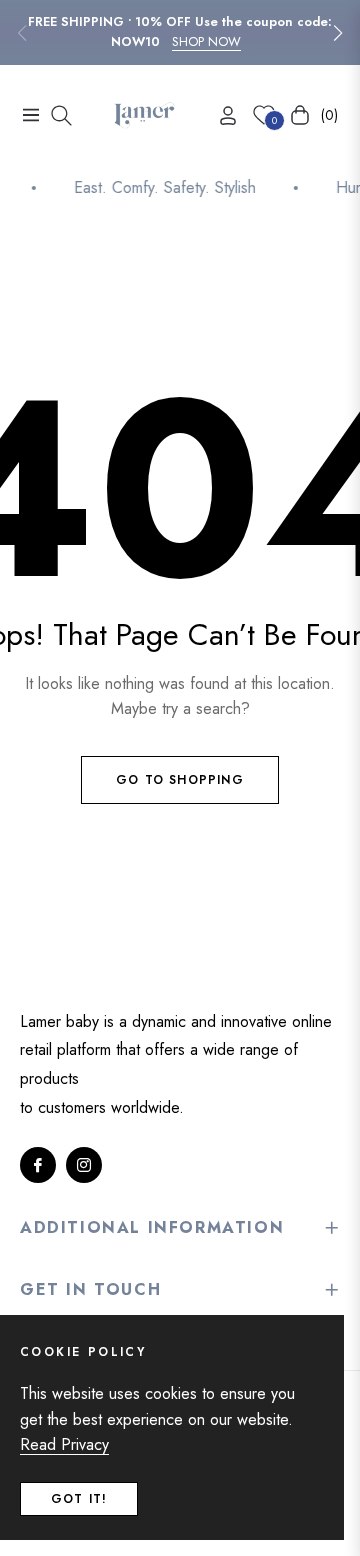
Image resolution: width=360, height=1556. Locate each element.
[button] (338, 33)
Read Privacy (64, 1444)
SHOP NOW (206, 41)
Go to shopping (180, 780)
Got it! (79, 1499)
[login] (220, 115)
